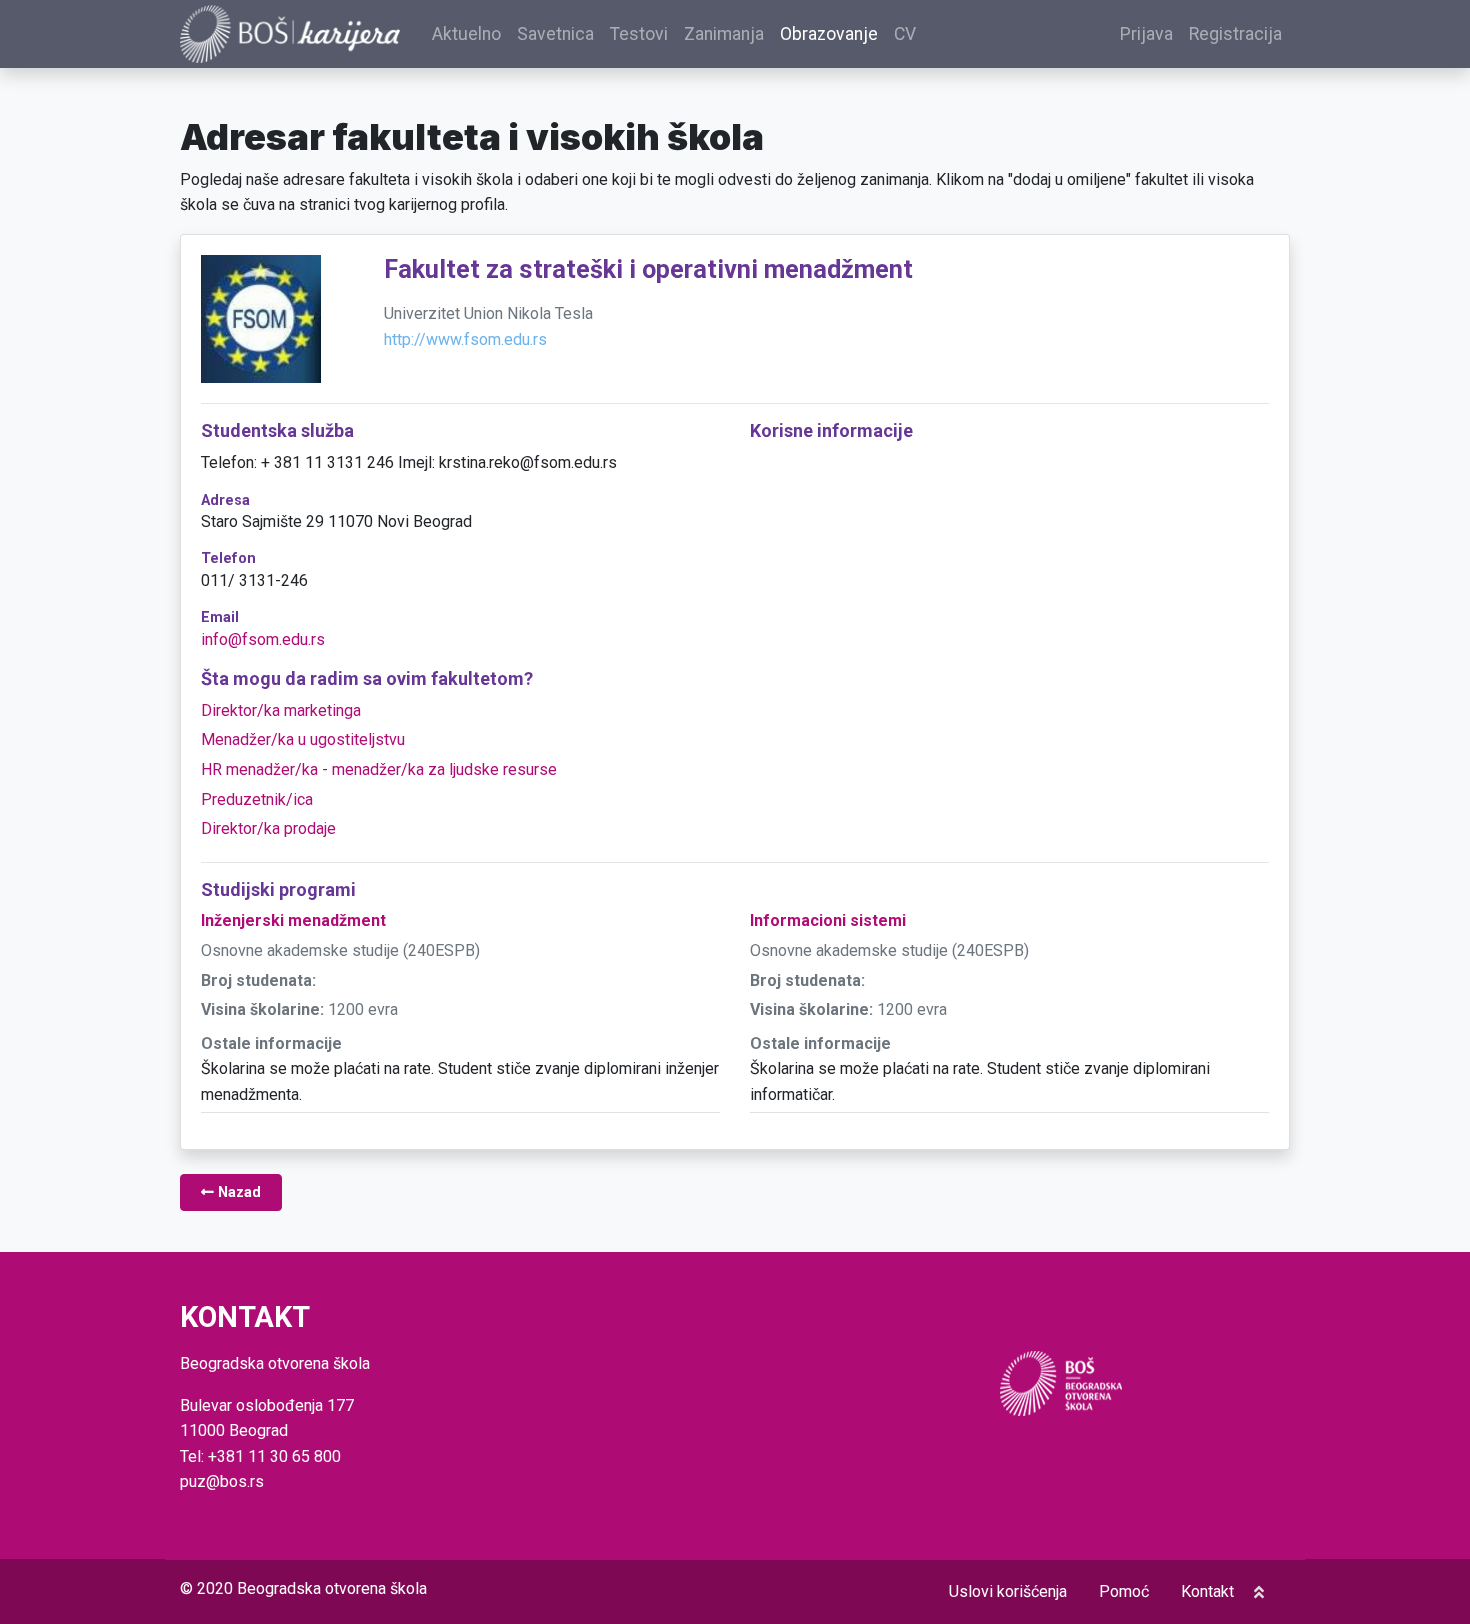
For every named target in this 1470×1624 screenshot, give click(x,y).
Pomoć (1124, 1591)
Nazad (237, 1192)
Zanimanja (724, 34)
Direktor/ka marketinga (281, 710)
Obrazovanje (829, 34)
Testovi (639, 34)
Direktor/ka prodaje (268, 828)
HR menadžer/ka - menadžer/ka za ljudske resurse (379, 769)
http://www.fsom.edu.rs (465, 339)
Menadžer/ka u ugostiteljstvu (303, 739)
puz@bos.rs (222, 1481)
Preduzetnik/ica (257, 799)
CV (905, 34)
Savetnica (555, 34)
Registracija (1235, 34)
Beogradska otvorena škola (332, 1588)
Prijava (1146, 34)
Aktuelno (466, 34)
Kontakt (1207, 1591)
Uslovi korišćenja (1008, 1591)
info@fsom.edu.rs (263, 639)
